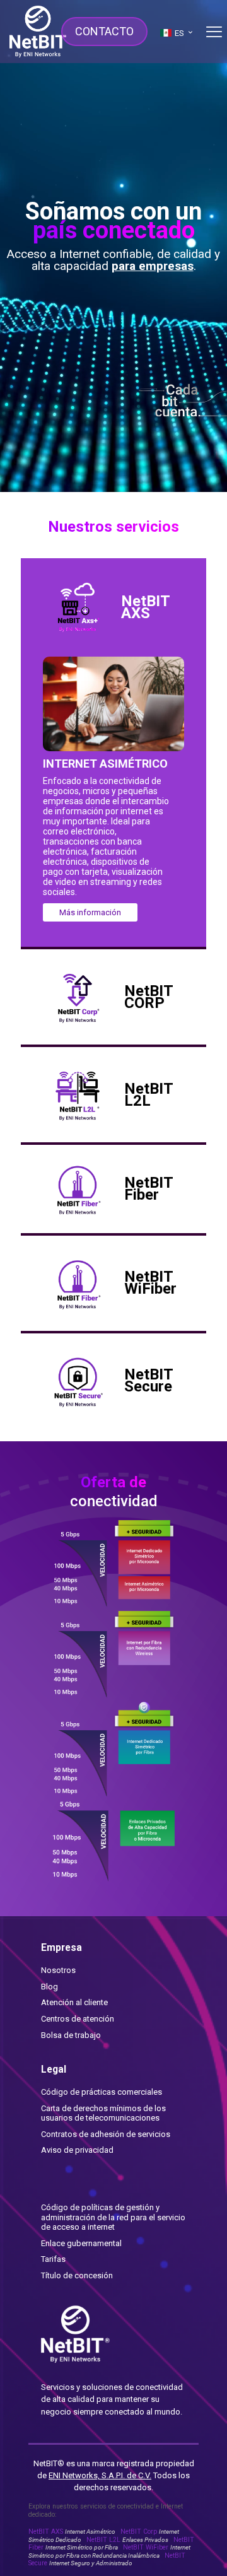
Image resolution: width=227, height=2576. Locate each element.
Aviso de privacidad (77, 2150)
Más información (90, 912)
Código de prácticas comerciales (102, 2092)
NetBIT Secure (107, 2559)
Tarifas (53, 2259)
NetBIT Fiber (111, 2544)
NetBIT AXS (72, 2532)
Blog (49, 1987)
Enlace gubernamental (81, 2243)
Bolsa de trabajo (71, 2035)
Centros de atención (78, 2019)
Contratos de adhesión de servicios (106, 2134)
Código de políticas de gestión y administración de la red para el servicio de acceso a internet (113, 2217)
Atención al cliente (74, 2002)
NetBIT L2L (127, 2540)
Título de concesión (77, 2275)
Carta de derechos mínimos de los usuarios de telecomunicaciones (103, 2113)
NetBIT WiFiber (109, 2551)
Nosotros (58, 1970)
